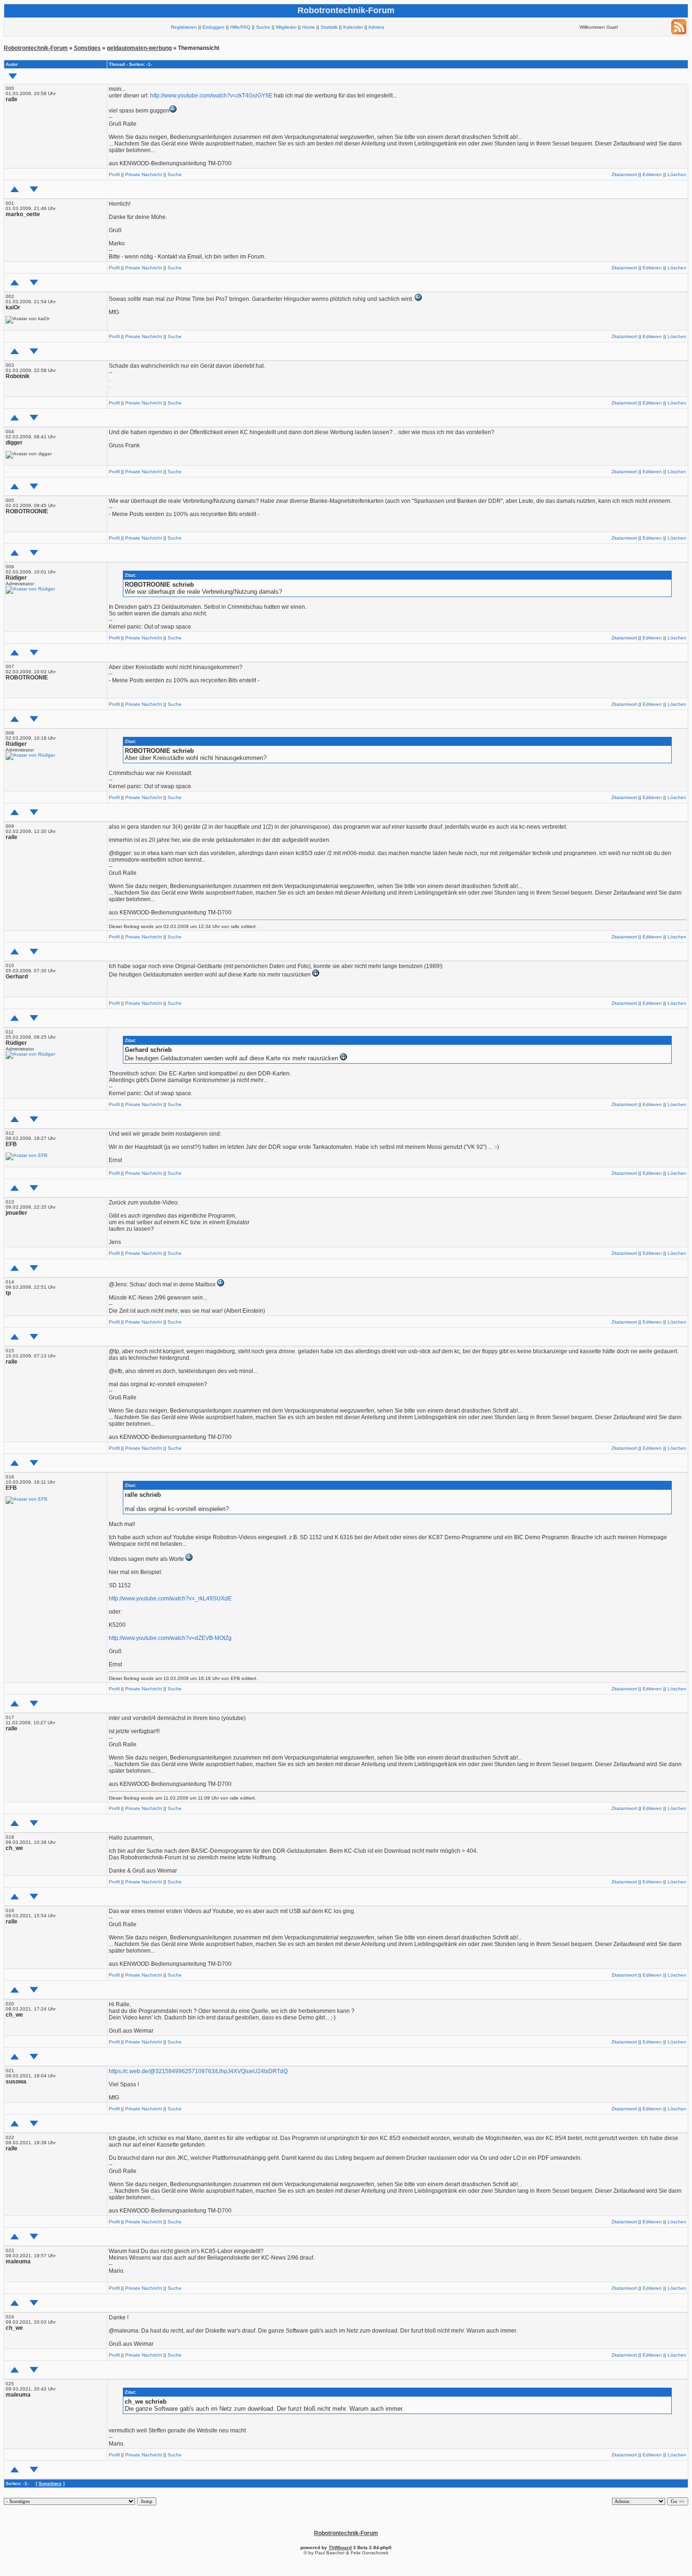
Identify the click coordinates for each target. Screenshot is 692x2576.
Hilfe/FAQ (240, 27)
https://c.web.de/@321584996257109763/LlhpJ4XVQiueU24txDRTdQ (198, 2071)
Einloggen (213, 27)
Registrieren (184, 27)
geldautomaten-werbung (139, 48)
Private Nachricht (144, 174)
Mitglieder (286, 27)
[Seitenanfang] (15, 189)
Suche (263, 27)
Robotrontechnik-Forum (36, 48)
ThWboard (340, 2548)
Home (309, 27)
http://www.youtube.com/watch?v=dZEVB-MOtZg (170, 1638)
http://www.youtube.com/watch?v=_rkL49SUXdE (170, 1599)
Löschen (677, 174)
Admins (376, 27)
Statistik (329, 27)
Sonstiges (87, 48)
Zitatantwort (624, 174)
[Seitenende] (34, 189)
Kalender (353, 27)
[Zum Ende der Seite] (13, 76)
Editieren (652, 174)
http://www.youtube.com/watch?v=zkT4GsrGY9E (211, 96)
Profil (114, 174)
